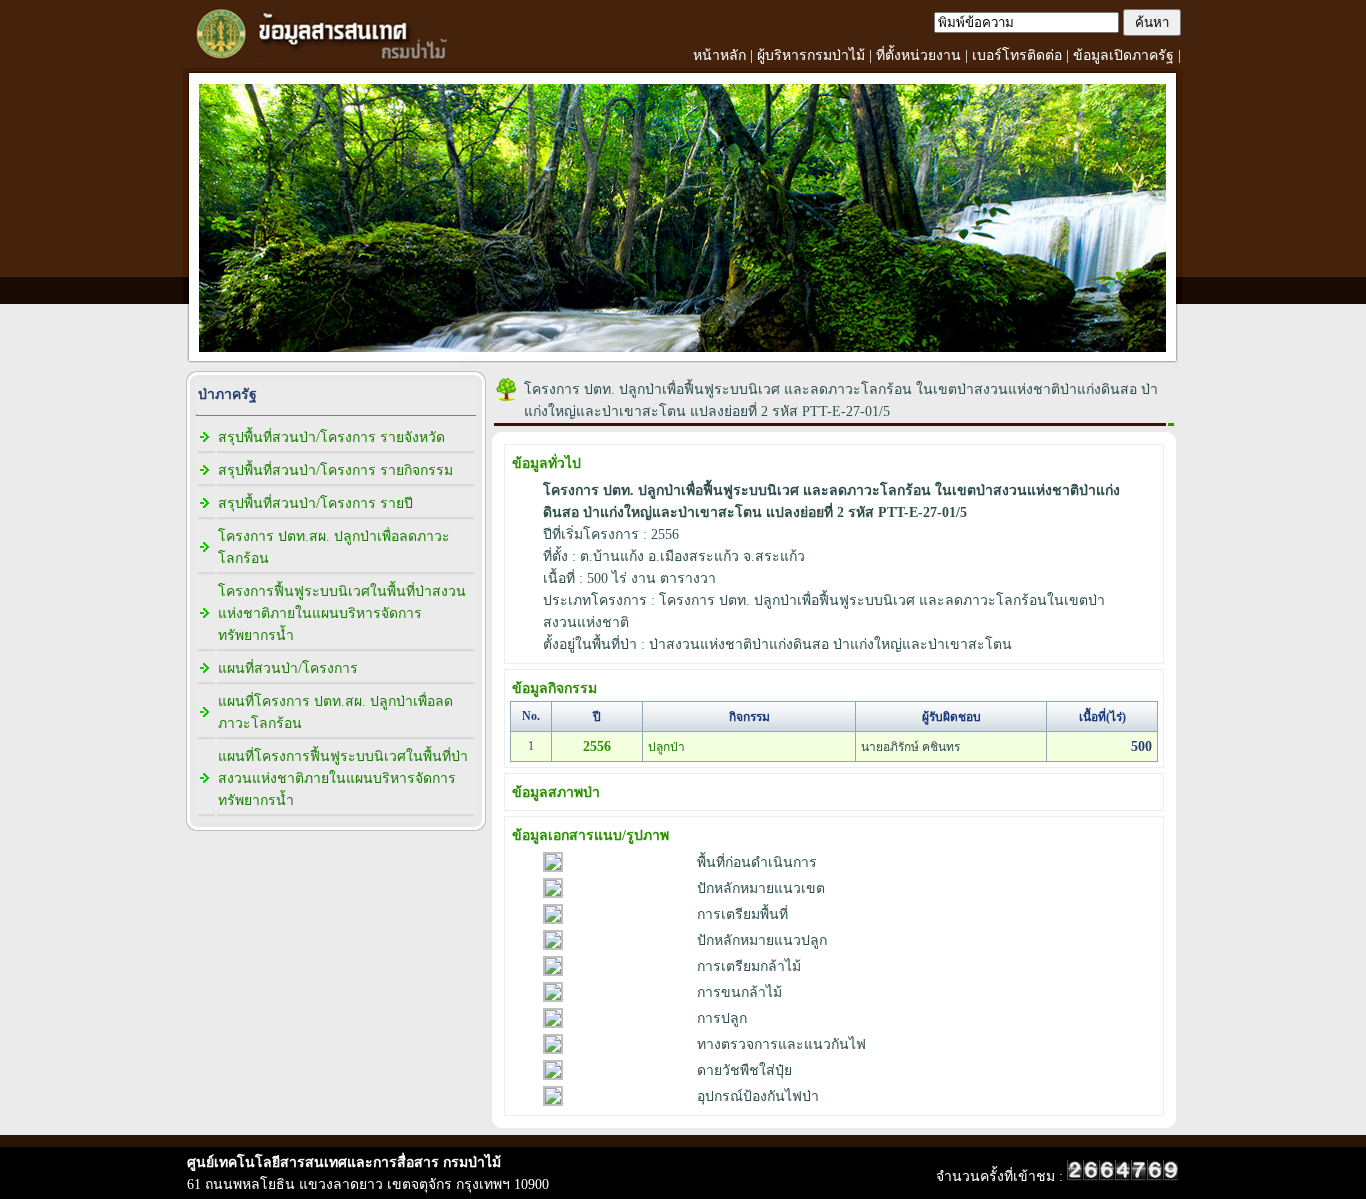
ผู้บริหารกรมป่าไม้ (811, 55)
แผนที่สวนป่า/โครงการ (288, 668)
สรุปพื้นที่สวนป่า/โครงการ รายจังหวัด (331, 437)
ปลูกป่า (666, 747)
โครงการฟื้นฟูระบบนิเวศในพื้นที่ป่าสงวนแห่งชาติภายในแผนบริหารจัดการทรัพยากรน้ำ (342, 613)
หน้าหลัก (719, 55)
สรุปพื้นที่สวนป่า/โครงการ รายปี (315, 503)
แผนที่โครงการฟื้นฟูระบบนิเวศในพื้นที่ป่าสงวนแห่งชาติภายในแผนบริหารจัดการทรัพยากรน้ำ (343, 778)
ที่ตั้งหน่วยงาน (918, 55)
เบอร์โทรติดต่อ (1017, 55)
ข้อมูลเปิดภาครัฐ (1123, 55)
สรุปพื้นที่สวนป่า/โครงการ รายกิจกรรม (335, 470)
